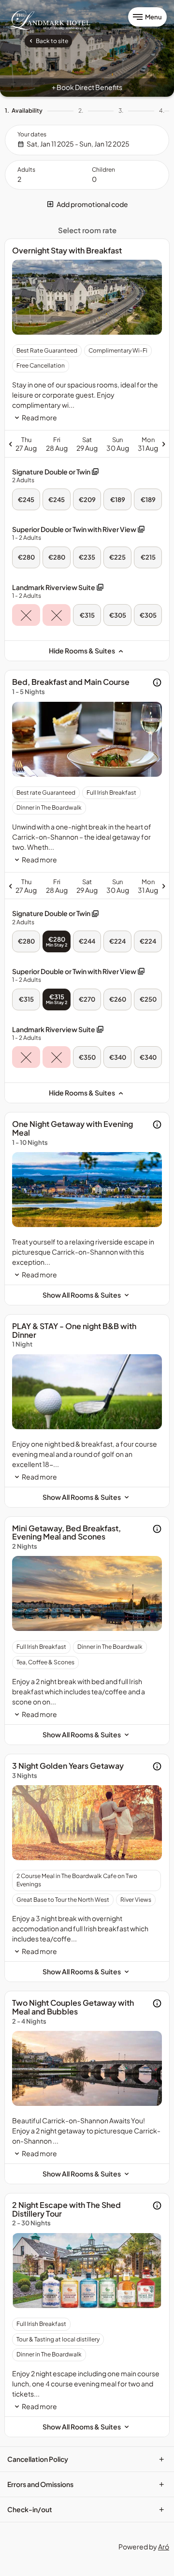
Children (103, 170)
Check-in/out (86, 2509)
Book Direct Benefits (87, 87)
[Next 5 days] (129, 444)
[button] (87, 204)
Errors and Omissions (86, 2484)
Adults (26, 170)
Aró (164, 2546)
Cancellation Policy (86, 2459)
